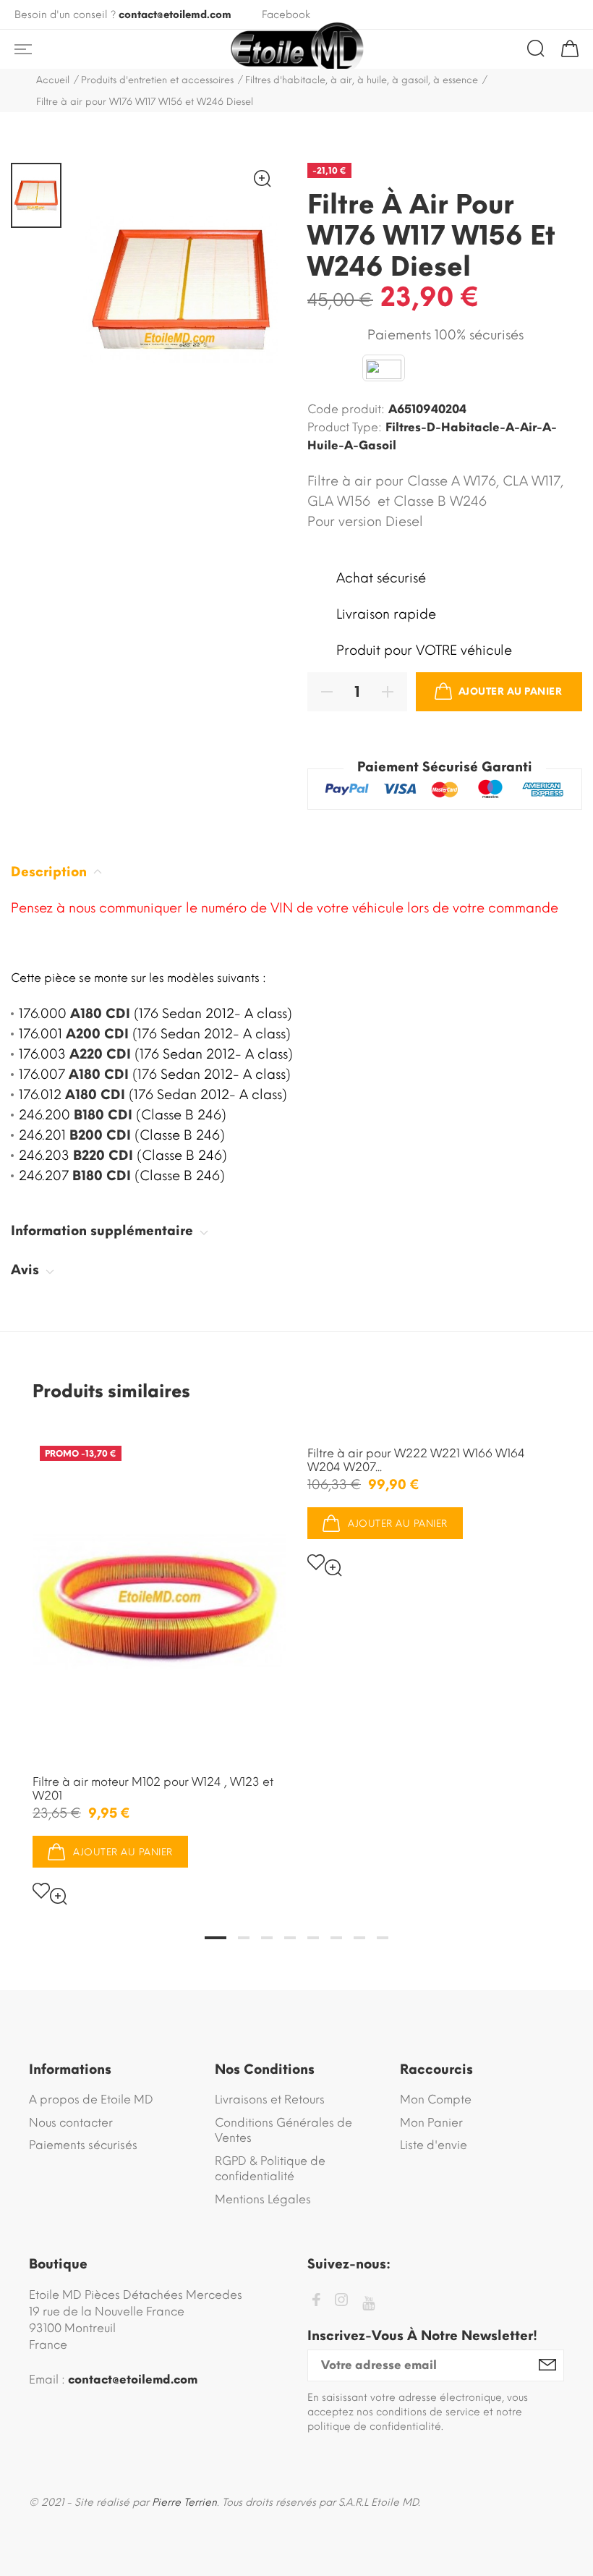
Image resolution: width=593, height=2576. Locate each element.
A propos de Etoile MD (91, 2100)
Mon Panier (431, 2123)
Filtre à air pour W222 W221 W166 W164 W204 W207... (416, 1460)
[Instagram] (341, 2302)
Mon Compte (436, 2100)
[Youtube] (368, 2304)
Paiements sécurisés (83, 2145)
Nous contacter (71, 2123)
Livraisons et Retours (270, 2100)
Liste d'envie (434, 2145)
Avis (27, 1270)
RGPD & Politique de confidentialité (270, 2169)
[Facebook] (316, 2302)
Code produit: (346, 409)
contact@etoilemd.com (175, 15)
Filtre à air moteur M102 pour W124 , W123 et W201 (153, 1789)
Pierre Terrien (184, 2503)
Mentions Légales (263, 2199)
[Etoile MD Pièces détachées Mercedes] (296, 49)
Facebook (286, 15)
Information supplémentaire (104, 1231)
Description (51, 872)
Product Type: (345, 427)
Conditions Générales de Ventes (283, 2131)
